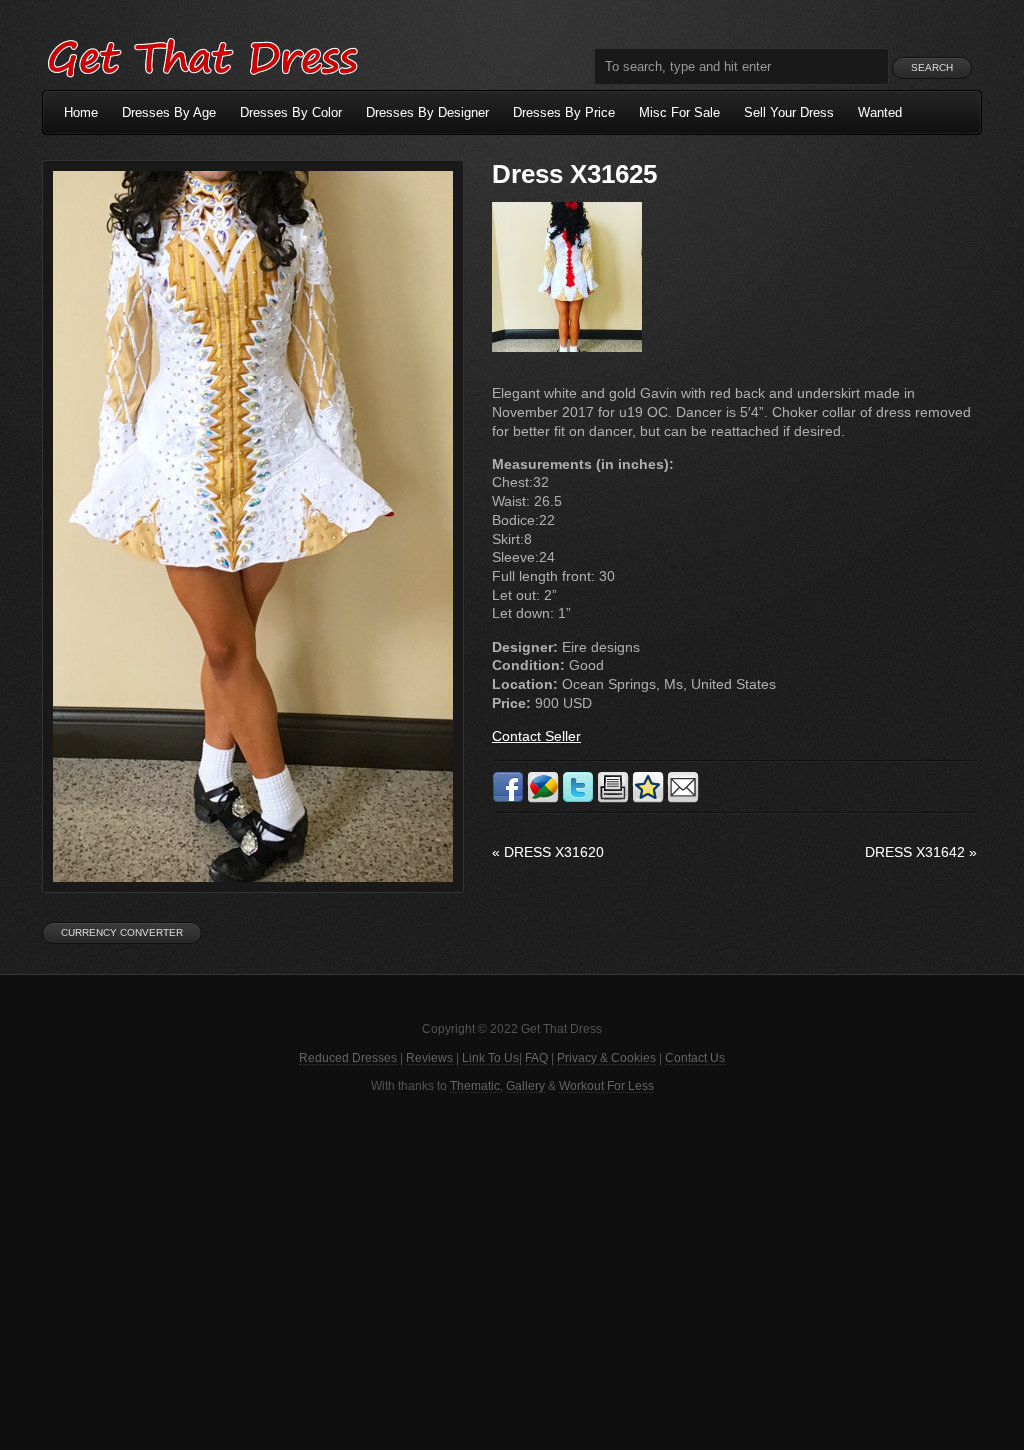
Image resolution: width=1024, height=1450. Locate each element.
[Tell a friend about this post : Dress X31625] (683, 799)
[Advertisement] (512, 1270)
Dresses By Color (291, 112)
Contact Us (695, 1058)
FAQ (536, 1058)
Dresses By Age (169, 112)
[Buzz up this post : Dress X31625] (543, 799)
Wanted (880, 112)
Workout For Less (606, 1086)
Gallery (525, 1086)
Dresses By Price (564, 112)
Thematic (475, 1086)
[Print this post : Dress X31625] (613, 799)
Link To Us (490, 1058)
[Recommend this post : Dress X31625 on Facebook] (508, 799)
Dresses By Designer (427, 112)
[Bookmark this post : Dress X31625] (648, 799)
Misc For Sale (679, 112)
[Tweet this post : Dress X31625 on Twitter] (578, 799)
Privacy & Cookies (606, 1058)
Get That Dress (202, 55)
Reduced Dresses (348, 1058)
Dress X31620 (548, 852)
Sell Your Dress (789, 112)
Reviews (429, 1058)
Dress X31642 (921, 852)
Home (81, 112)
